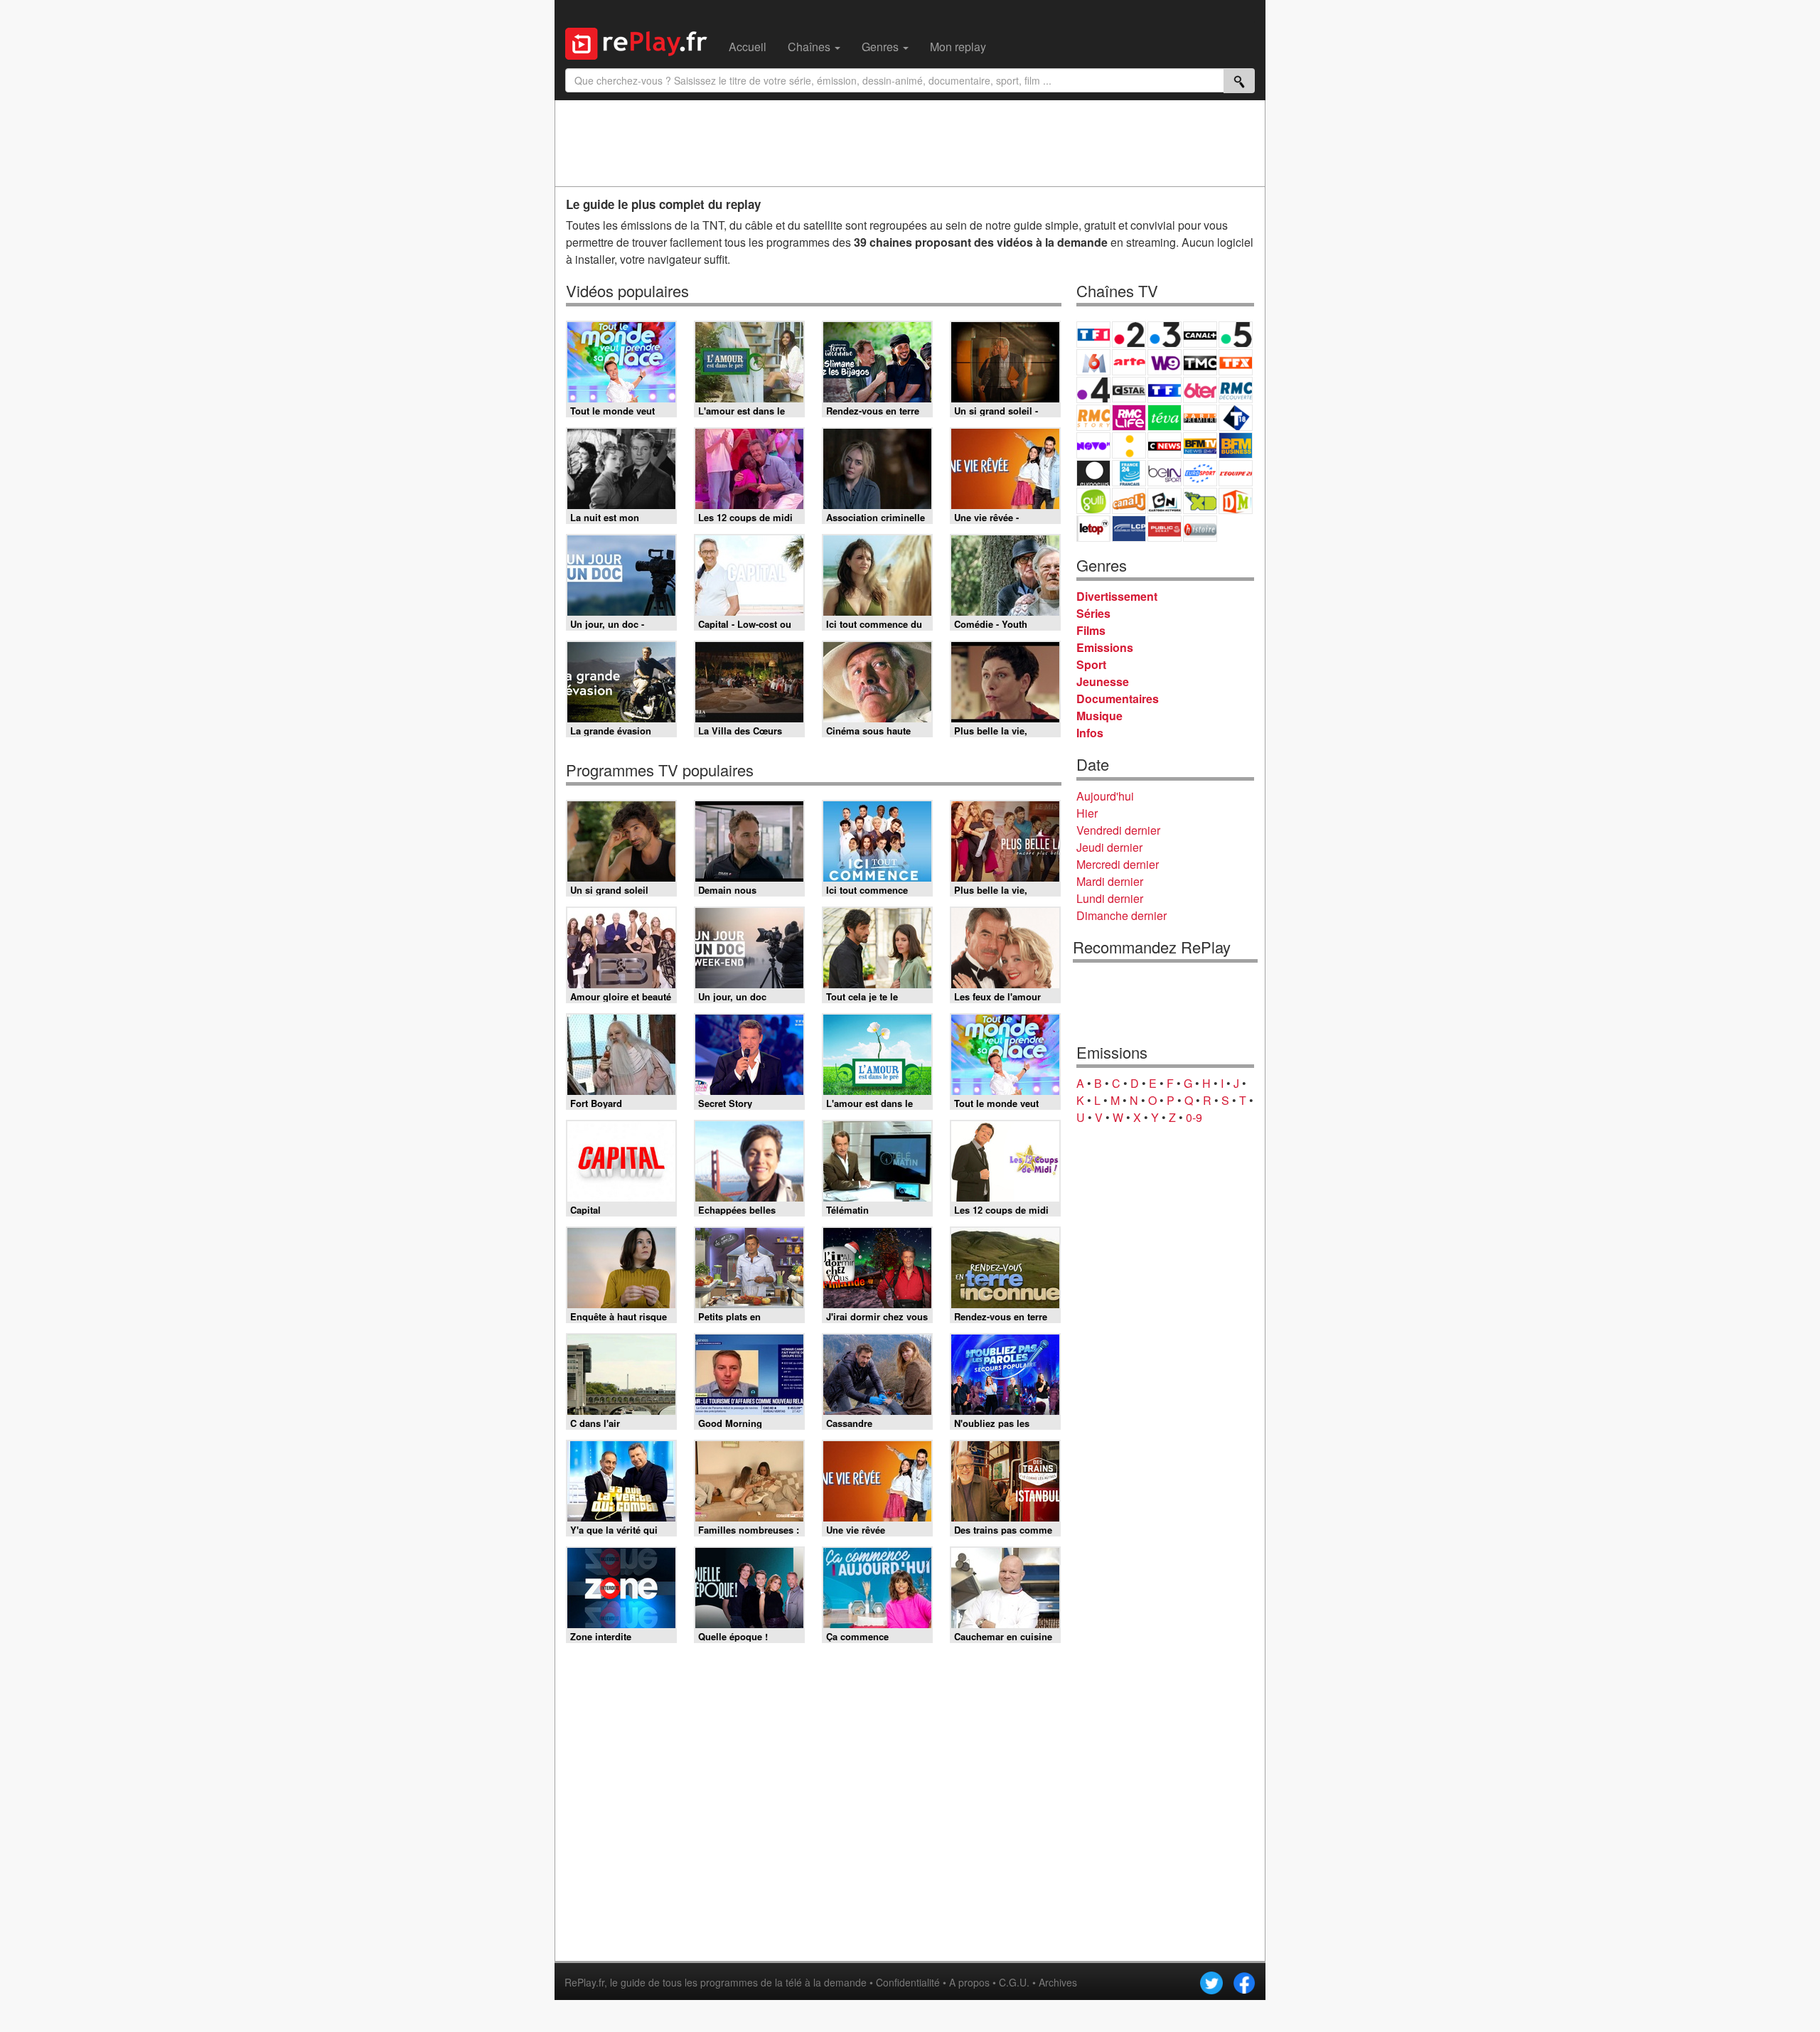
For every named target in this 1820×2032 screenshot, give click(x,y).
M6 (1093, 362)
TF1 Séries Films (1165, 390)
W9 (1165, 362)
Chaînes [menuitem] (810, 47)
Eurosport (1200, 473)
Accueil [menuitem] (748, 47)
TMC (1200, 362)
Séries (1093, 613)
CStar (1129, 390)
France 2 (1129, 335)
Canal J (1129, 501)
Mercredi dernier (1118, 864)
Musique (1099, 716)
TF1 (1093, 335)
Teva (1165, 418)
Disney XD (1200, 501)
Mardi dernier (1110, 881)
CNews (1165, 445)
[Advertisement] (910, 143)
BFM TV (1200, 445)
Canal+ (1200, 335)
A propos (969, 1982)
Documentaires (1118, 699)
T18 (1236, 418)
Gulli (1093, 501)
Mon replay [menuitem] (958, 47)
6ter (1200, 390)
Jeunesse (1103, 681)
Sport (1091, 664)
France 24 (1129, 473)
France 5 (1236, 335)
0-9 (1194, 1117)
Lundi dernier (1110, 898)
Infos (1090, 733)
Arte (1129, 362)
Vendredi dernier (1118, 830)
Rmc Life (1129, 418)
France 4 (1093, 390)
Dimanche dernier (1122, 915)
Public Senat (1165, 529)
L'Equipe (1236, 473)
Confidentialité (908, 1982)
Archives (1058, 1982)
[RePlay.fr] (642, 42)
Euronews (1093, 473)
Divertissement (1117, 596)
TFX (1236, 362)
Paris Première (1200, 418)
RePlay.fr (584, 1982)
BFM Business (1236, 445)
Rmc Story (1093, 418)
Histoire (1200, 529)
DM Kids (1236, 501)
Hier (1087, 813)
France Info (1129, 445)
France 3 (1165, 335)
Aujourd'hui (1105, 796)
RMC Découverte (1236, 390)
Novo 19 (1093, 445)
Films (1091, 630)
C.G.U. (1014, 1982)
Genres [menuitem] (882, 47)
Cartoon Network (1165, 501)
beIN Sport (1165, 473)
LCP (1129, 529)
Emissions (1105, 647)
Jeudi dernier (1109, 847)
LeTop (1093, 529)
